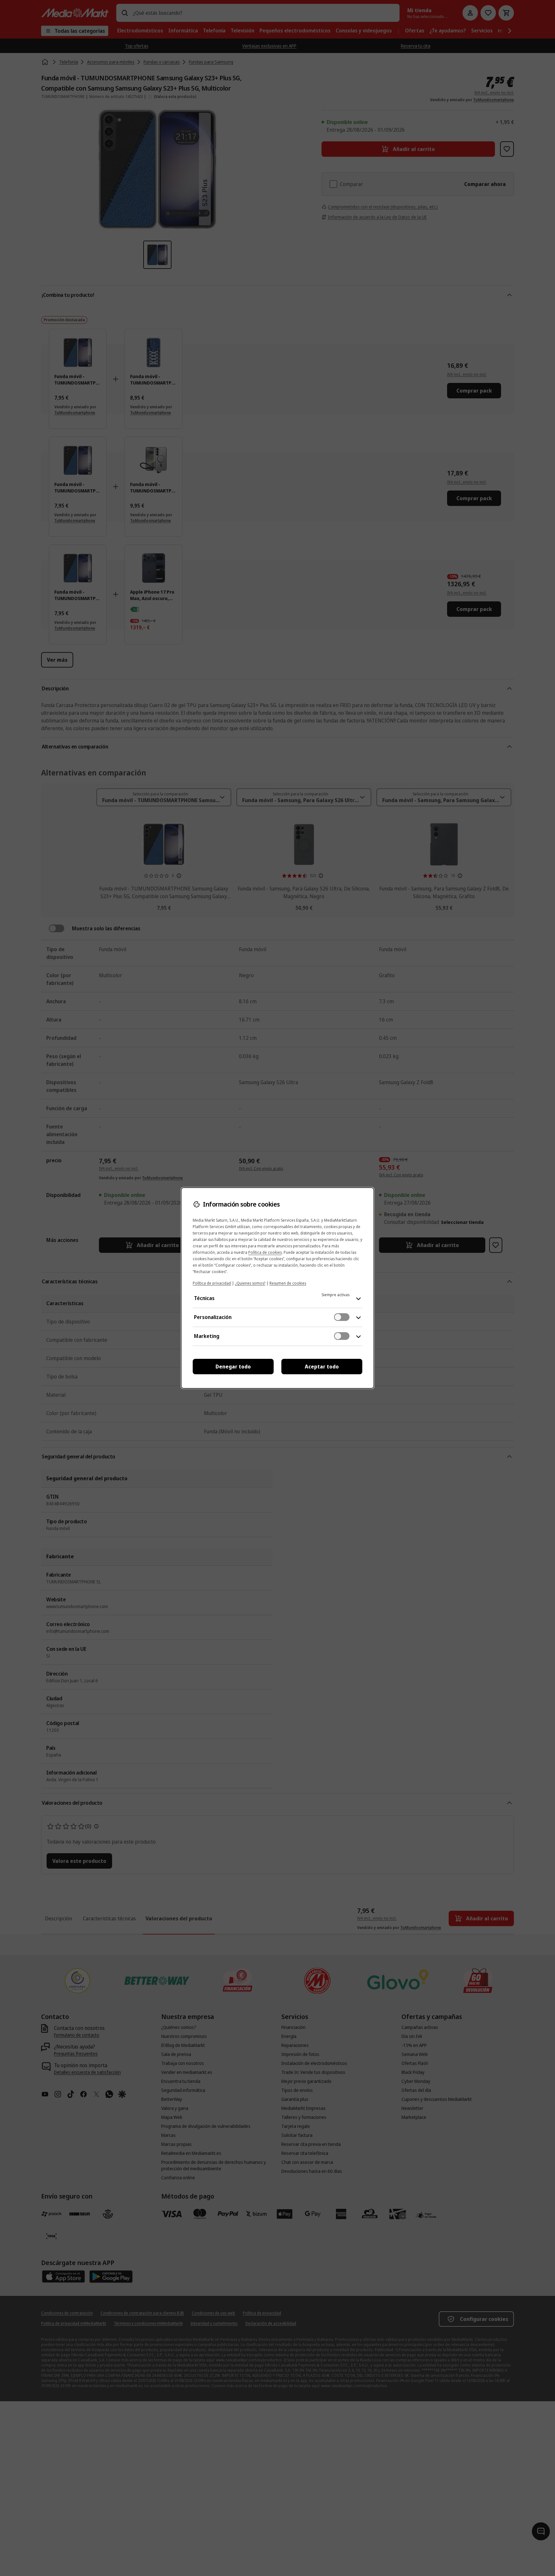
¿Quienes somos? (250, 1283)
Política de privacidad (212, 1283)
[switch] (342, 1317)
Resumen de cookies (288, 1283)
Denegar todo (233, 1367)
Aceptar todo (322, 1367)
